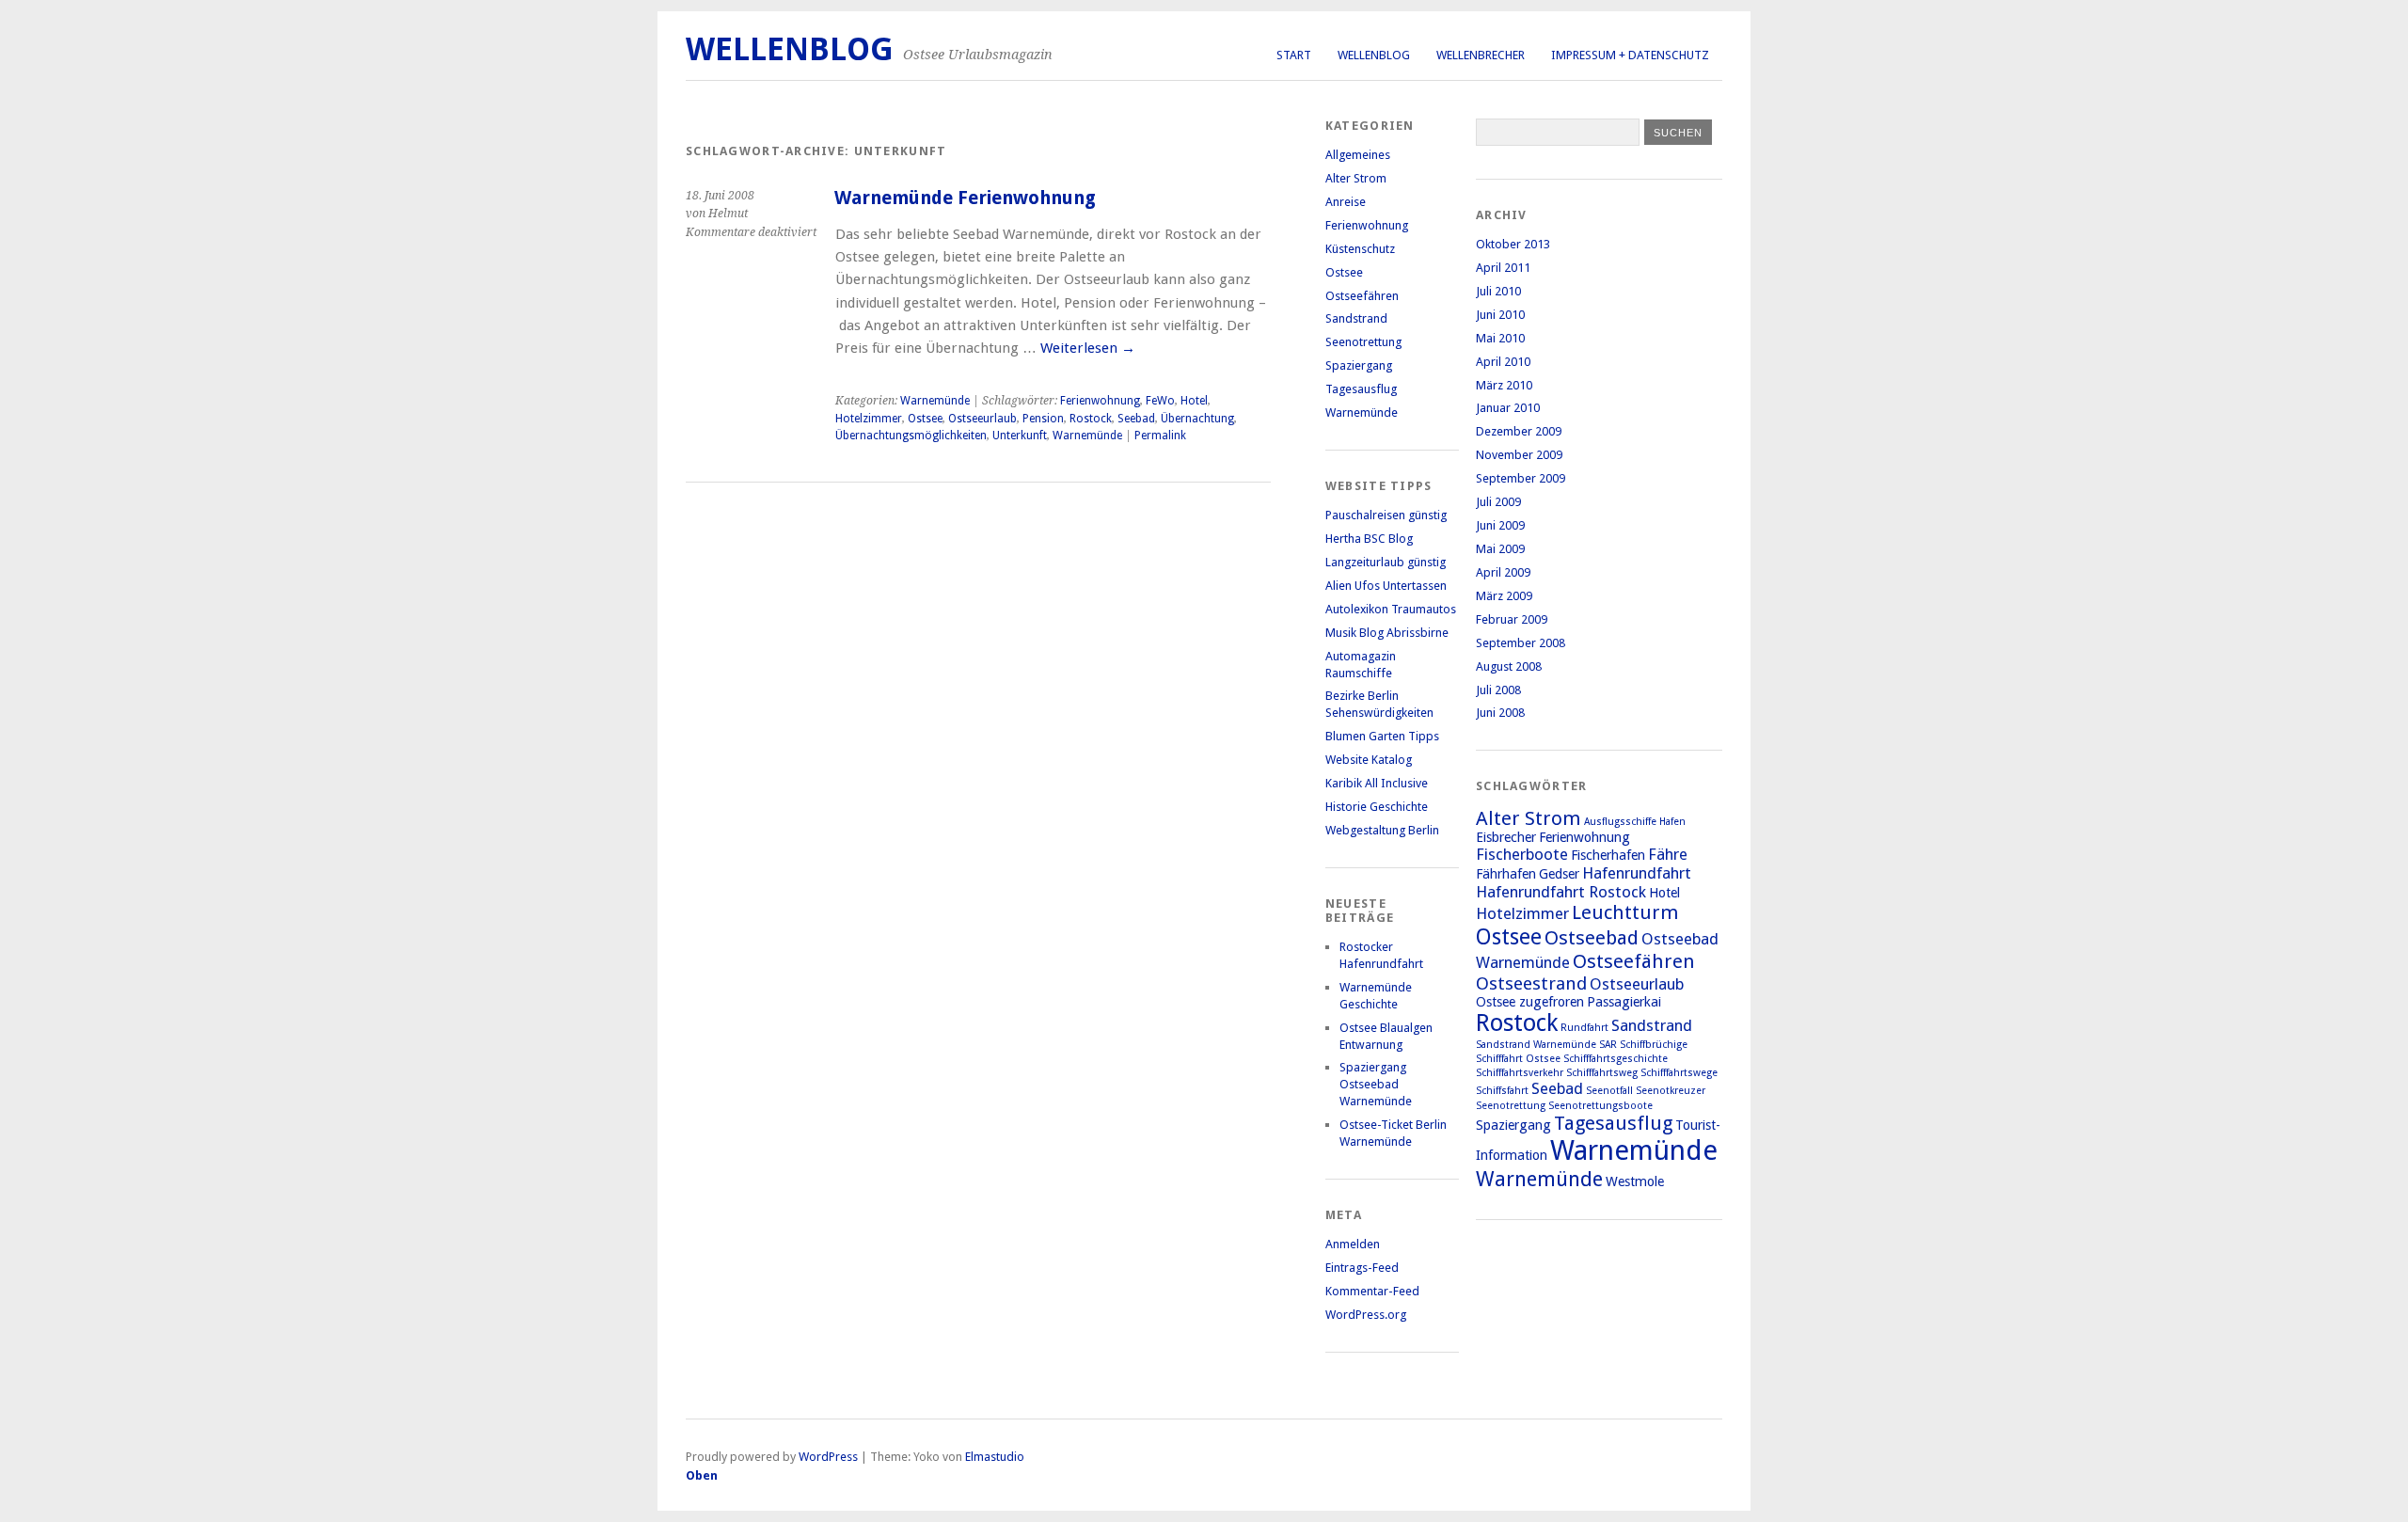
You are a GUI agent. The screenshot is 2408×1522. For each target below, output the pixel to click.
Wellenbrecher (1481, 55)
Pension (1043, 419)
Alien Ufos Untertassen (1386, 586)
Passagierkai (1624, 1002)
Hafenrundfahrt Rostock (1561, 892)
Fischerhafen (1608, 855)
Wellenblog (1374, 55)
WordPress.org (1366, 1315)
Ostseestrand (1531, 983)
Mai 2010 (1500, 338)
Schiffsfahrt (1502, 1091)
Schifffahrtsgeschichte (1616, 1059)
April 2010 (1503, 362)
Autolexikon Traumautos (1391, 609)
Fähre (1668, 854)
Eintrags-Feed (1362, 1268)
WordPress (828, 1457)
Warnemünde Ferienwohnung (965, 198)
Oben (702, 1475)
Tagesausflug (1361, 389)
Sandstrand (1356, 318)
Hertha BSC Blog (1369, 539)
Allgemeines (1358, 155)
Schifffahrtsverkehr (1520, 1073)
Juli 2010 (1498, 291)
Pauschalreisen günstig (1386, 515)
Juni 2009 (1500, 525)
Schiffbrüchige (1654, 1045)
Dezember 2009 (1519, 431)
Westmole (1635, 1181)
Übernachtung (1197, 419)
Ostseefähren (1362, 296)
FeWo (1160, 401)
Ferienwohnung (1100, 401)
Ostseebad (1592, 938)
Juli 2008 (1498, 690)
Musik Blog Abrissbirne (1387, 633)
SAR (1608, 1045)
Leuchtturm (1625, 912)
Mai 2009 (1500, 549)
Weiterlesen (1088, 348)
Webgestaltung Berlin (1382, 830)
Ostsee (925, 419)
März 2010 (1504, 385)
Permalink (1160, 436)
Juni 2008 (1500, 713)
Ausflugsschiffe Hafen (1635, 822)
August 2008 (1509, 666)
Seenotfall (1609, 1091)
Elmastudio (995, 1457)
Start (1294, 55)
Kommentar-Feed (1372, 1291)
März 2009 (1504, 596)
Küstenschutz (1360, 249)
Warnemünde (935, 401)
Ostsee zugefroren (1530, 1002)
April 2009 (1503, 572)
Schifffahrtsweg (1602, 1073)
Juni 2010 (1500, 315)
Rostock (1091, 419)
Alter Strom (1356, 178)
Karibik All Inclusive (1377, 783)
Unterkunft (1020, 436)
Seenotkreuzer (1671, 1091)
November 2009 (1519, 455)
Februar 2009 (1512, 619)
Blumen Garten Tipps (1382, 736)
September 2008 (1521, 643)
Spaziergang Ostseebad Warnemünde (1376, 1084)
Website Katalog (1369, 760)
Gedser (1559, 874)
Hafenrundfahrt (1637, 873)
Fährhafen (1506, 874)
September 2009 (1521, 478)
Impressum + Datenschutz (1630, 55)
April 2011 (1503, 268)
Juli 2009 (1498, 502)
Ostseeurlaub (982, 419)
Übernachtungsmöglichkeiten (911, 436)
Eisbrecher (1506, 837)
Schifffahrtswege (1679, 1073)
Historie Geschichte (1377, 807)
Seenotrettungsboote (1600, 1106)
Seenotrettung (1363, 342)
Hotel (1194, 401)
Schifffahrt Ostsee (1518, 1059)
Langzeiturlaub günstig (1386, 562)
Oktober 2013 (1513, 244)
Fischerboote (1522, 854)
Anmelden (1353, 1244)
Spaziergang (1359, 365)
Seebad (1136, 419)
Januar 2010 (1508, 408)
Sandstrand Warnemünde (1536, 1045)
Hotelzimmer (869, 419)
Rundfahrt (1584, 1028)
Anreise (1346, 202)
